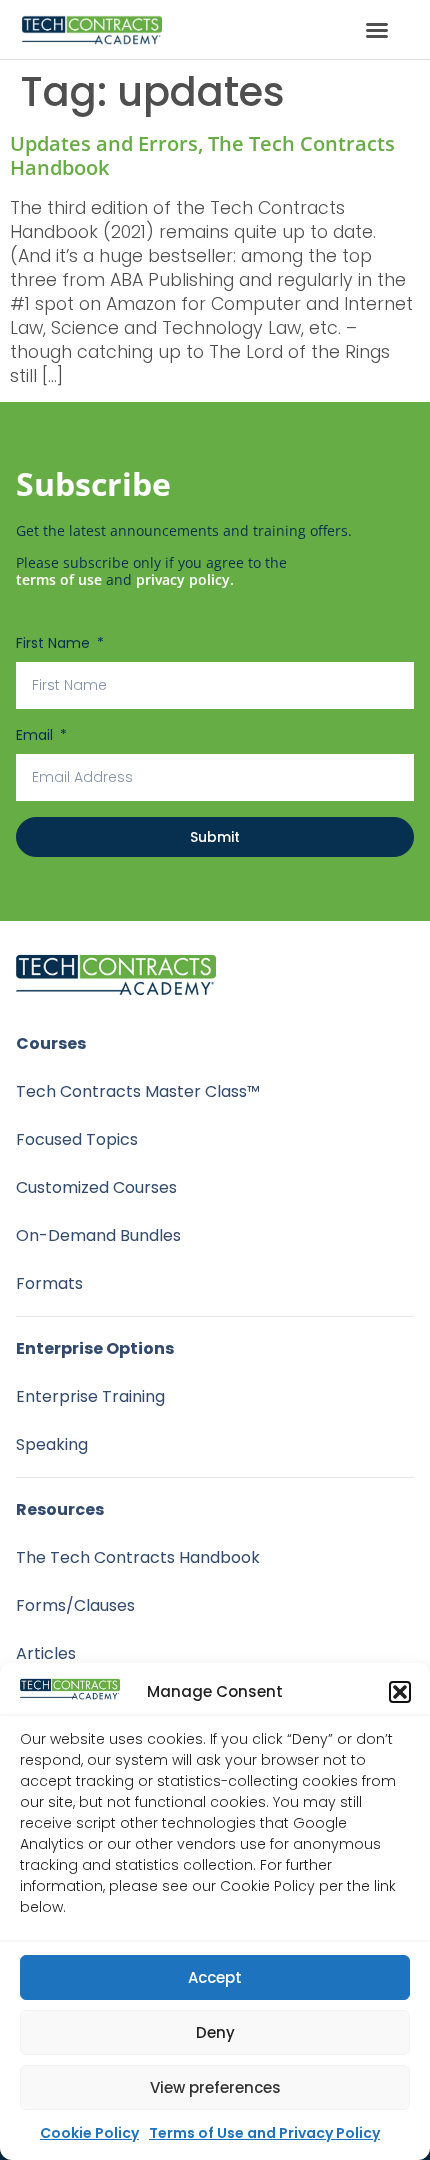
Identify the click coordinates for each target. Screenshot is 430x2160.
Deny (215, 2032)
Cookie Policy (89, 2133)
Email (36, 735)
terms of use (59, 579)
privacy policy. (185, 579)
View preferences (215, 2087)
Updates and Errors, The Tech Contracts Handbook (202, 155)
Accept (215, 1977)
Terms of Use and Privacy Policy (264, 2133)
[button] (400, 1692)
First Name (55, 643)
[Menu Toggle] (377, 30)
